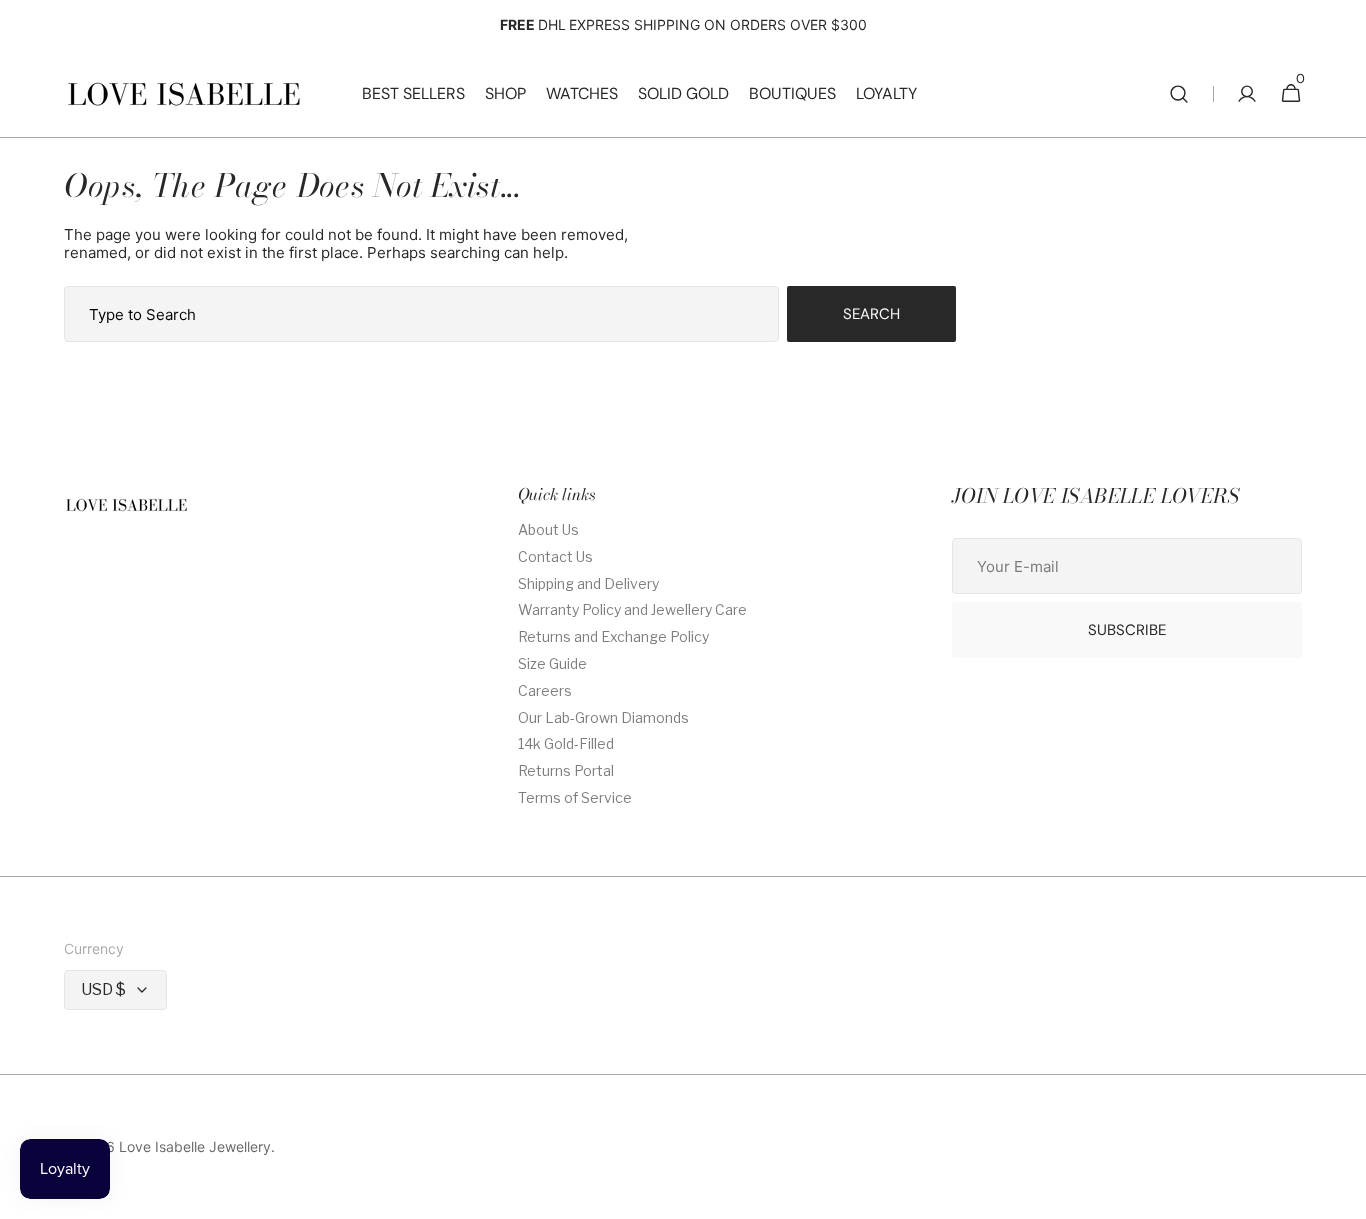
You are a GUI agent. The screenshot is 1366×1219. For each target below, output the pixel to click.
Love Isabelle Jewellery (195, 1147)
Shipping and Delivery (588, 583)
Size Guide (552, 663)
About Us (548, 530)
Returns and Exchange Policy (613, 636)
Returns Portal (566, 770)
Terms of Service (575, 797)
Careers (545, 690)
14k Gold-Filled (566, 743)
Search (871, 314)
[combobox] (421, 314)
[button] (1179, 94)
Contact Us (555, 556)
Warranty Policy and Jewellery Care (632, 609)
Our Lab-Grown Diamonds (603, 717)
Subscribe (1127, 630)
